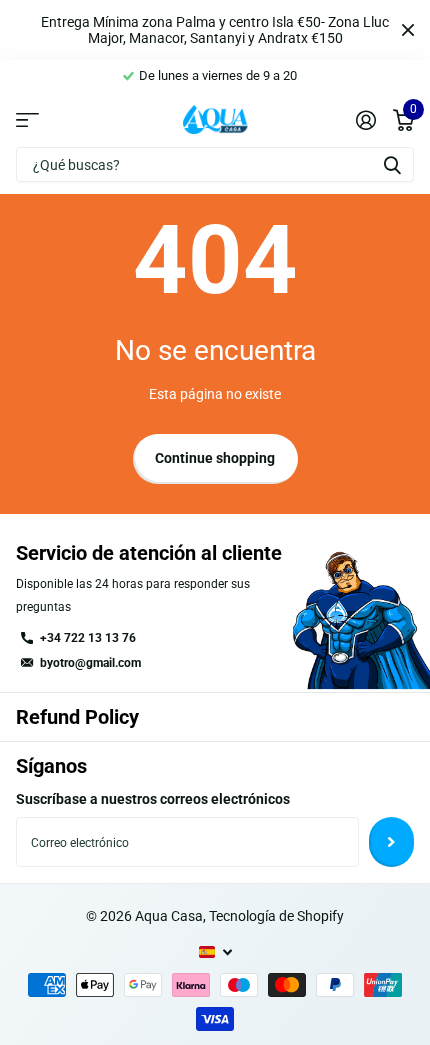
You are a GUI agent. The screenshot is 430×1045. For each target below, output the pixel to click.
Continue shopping (215, 458)
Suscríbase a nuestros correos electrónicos (153, 799)
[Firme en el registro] (365, 120)
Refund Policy (77, 717)
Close (408, 30)
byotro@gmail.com (90, 663)
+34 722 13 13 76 (88, 638)
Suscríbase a (391, 842)
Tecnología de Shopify (276, 916)
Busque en (392, 164)
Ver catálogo (27, 119)
